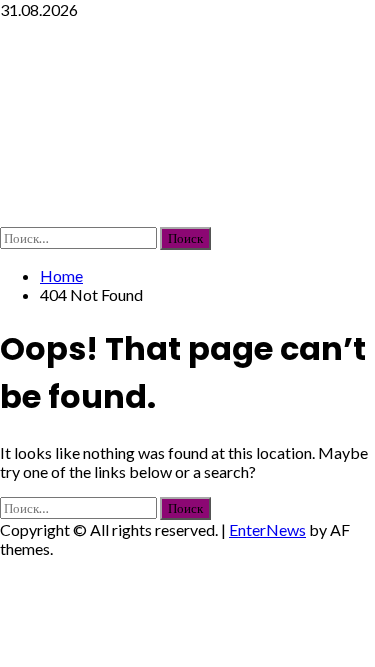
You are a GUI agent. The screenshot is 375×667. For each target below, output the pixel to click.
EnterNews (267, 529)
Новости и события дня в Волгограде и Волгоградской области (173, 122)
